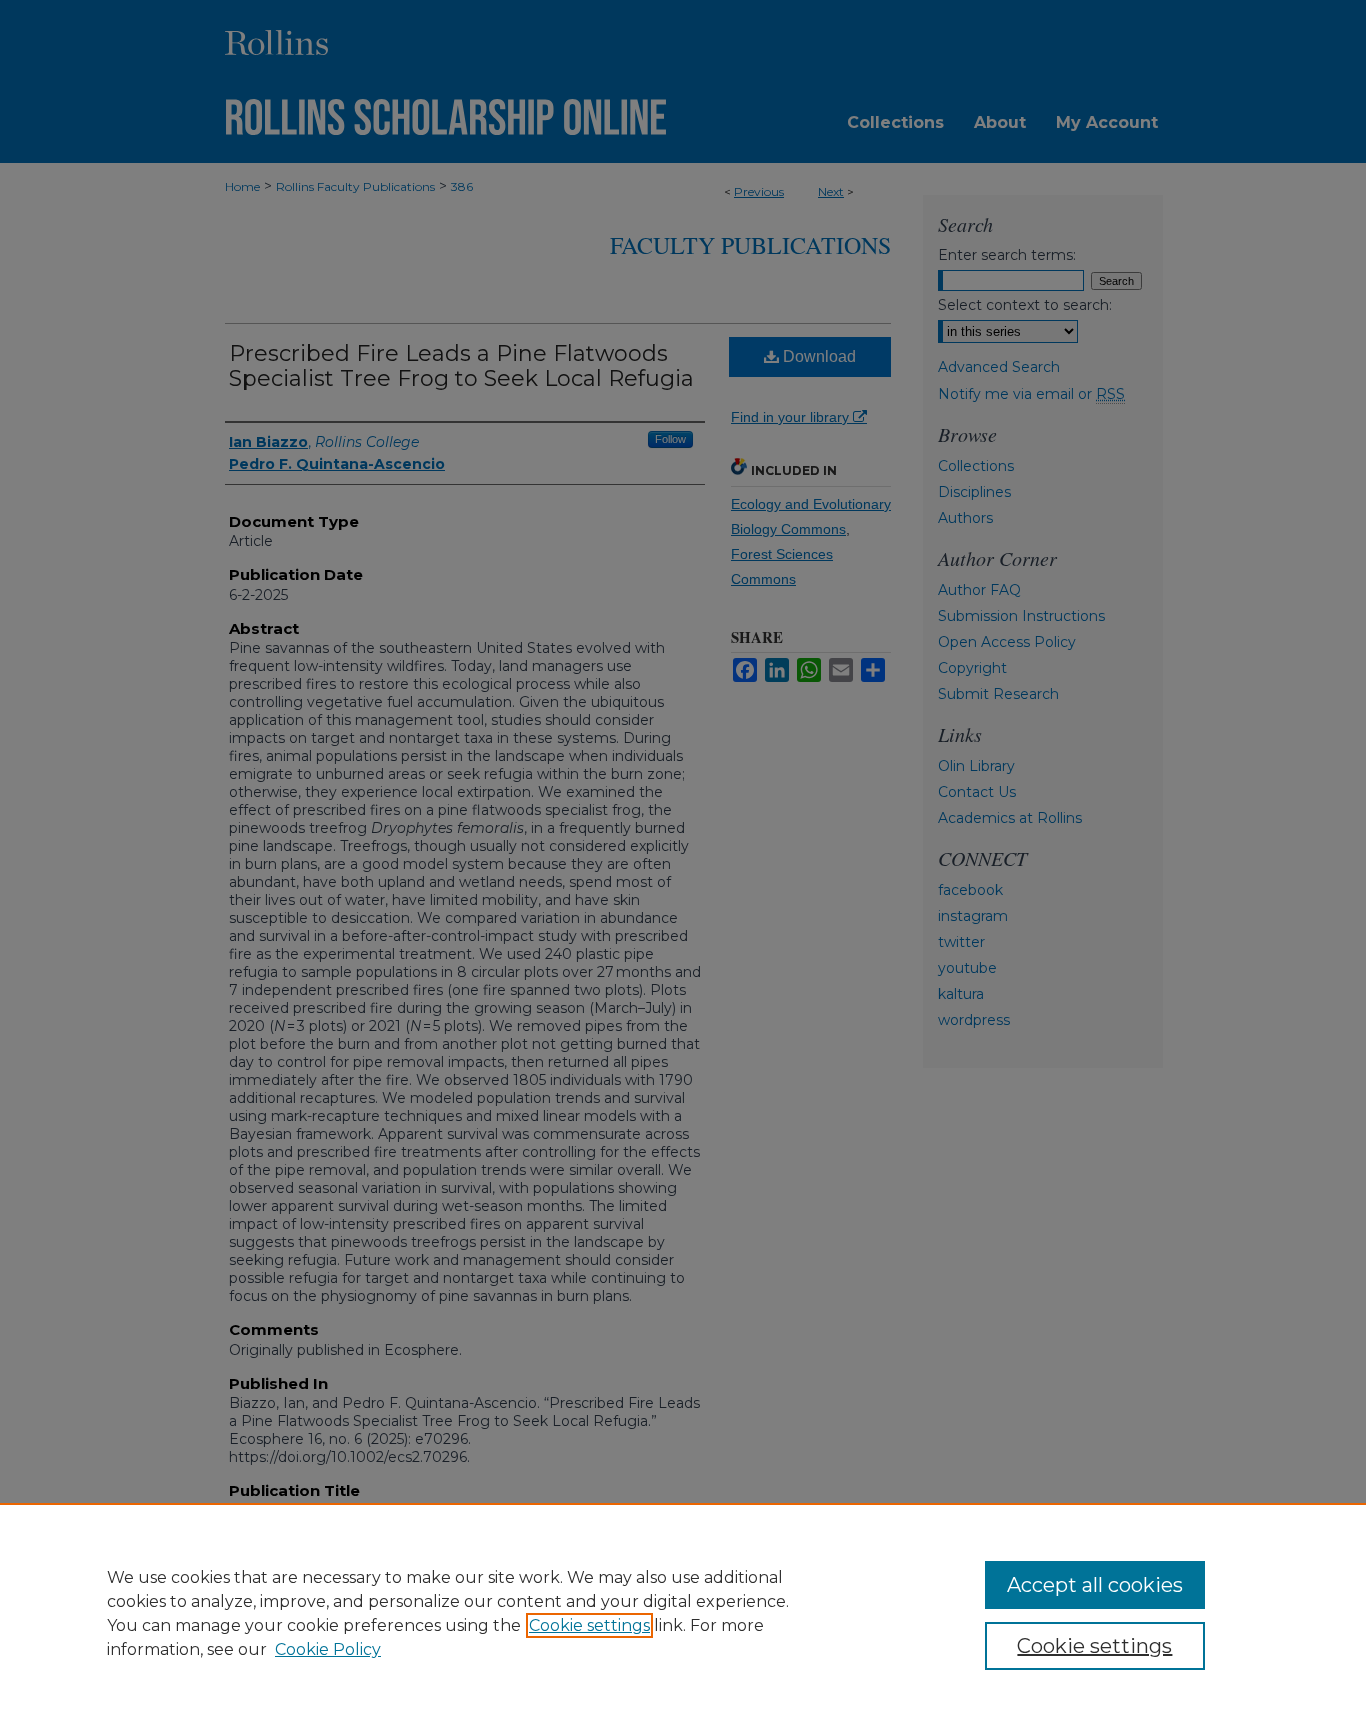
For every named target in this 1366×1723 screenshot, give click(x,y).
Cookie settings (589, 1625)
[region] (683, 1613)
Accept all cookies (1095, 1585)
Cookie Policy (328, 1649)
